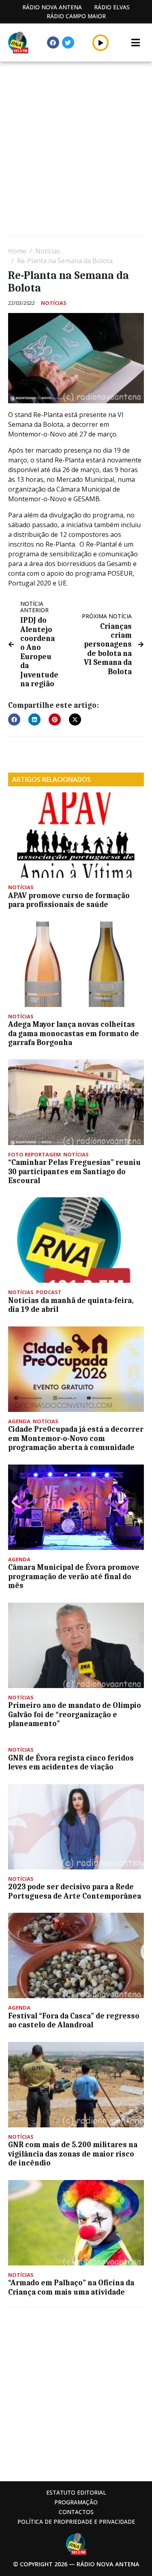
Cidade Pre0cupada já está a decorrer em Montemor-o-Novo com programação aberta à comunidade (76, 1438)
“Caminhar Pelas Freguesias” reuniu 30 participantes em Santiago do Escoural (74, 1172)
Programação (76, 2502)
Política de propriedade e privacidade (76, 2522)
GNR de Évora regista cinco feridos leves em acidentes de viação (71, 1763)
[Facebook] (53, 43)
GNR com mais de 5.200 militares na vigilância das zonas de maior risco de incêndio (73, 2154)
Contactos (76, 2512)
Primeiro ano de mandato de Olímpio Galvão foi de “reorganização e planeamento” (75, 1715)
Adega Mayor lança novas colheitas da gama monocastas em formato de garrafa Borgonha (74, 1034)
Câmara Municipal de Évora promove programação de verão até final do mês (74, 1576)
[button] (101, 43)
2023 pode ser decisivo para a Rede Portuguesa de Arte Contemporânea (75, 1891)
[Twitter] (68, 43)
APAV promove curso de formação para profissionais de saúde (69, 900)
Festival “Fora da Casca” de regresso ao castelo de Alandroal (74, 2020)
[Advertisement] (76, 150)
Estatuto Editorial (76, 2492)
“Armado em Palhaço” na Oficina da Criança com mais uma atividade (71, 2287)
